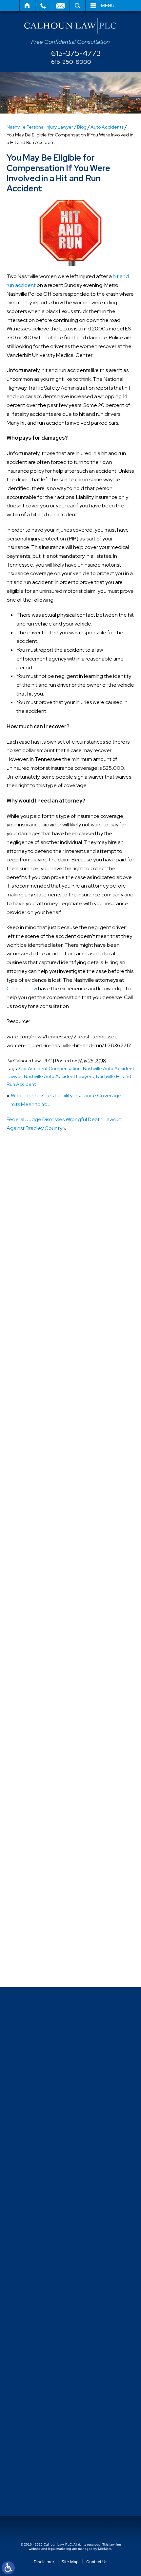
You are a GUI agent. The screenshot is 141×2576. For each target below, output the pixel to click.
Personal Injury (36, 1702)
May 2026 (31, 1330)
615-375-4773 (76, 53)
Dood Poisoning (38, 1570)
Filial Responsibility (41, 1618)
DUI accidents (36, 1594)
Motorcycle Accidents (45, 1678)
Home (27, 6)
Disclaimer (44, 2562)
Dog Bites (31, 1558)
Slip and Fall (33, 1810)
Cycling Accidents (41, 1522)
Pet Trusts (31, 1714)
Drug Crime (33, 1582)
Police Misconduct (41, 1738)
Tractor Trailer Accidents (49, 1870)
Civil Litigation (36, 1474)
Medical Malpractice (43, 1666)
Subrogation (34, 1858)
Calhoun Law (22, 988)
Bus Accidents (36, 1449)
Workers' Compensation (48, 1954)
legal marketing (60, 2549)
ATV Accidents (37, 1377)
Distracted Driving (40, 1546)
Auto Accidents (107, 127)
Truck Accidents (39, 1918)
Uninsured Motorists (43, 1930)
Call (43, 6)
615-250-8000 (71, 62)
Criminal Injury (36, 1510)
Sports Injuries (36, 1846)
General (29, 1630)
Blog (82, 127)
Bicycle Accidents (40, 1413)
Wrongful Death (38, 1966)
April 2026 (32, 1342)
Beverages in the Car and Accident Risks (67, 1176)
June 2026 (33, 1318)
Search (78, 6)
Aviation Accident (40, 1401)
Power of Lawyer (39, 1750)
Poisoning (31, 1726)
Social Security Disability (47, 1822)
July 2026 (31, 1306)
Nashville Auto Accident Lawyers (59, 1076)
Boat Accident (37, 1426)
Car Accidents (36, 1462)
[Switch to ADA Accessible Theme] (8, 2568)
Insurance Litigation (43, 1642)
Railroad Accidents (41, 1786)
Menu (108, 6)
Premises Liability (40, 1762)
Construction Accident (46, 1485)
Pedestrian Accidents (45, 1690)
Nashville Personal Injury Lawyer (40, 127)
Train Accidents (38, 1894)
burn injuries (34, 1438)
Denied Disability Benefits (50, 1534)
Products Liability (40, 1774)
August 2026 (35, 1294)
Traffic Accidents (40, 1882)
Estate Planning (38, 1606)
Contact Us (97, 2562)
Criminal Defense (40, 1498)
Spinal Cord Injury (40, 1834)
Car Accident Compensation (50, 1068)
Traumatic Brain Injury (44, 1906)
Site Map (70, 2562)
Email (60, 6)
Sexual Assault (36, 1798)
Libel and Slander (40, 1654)
